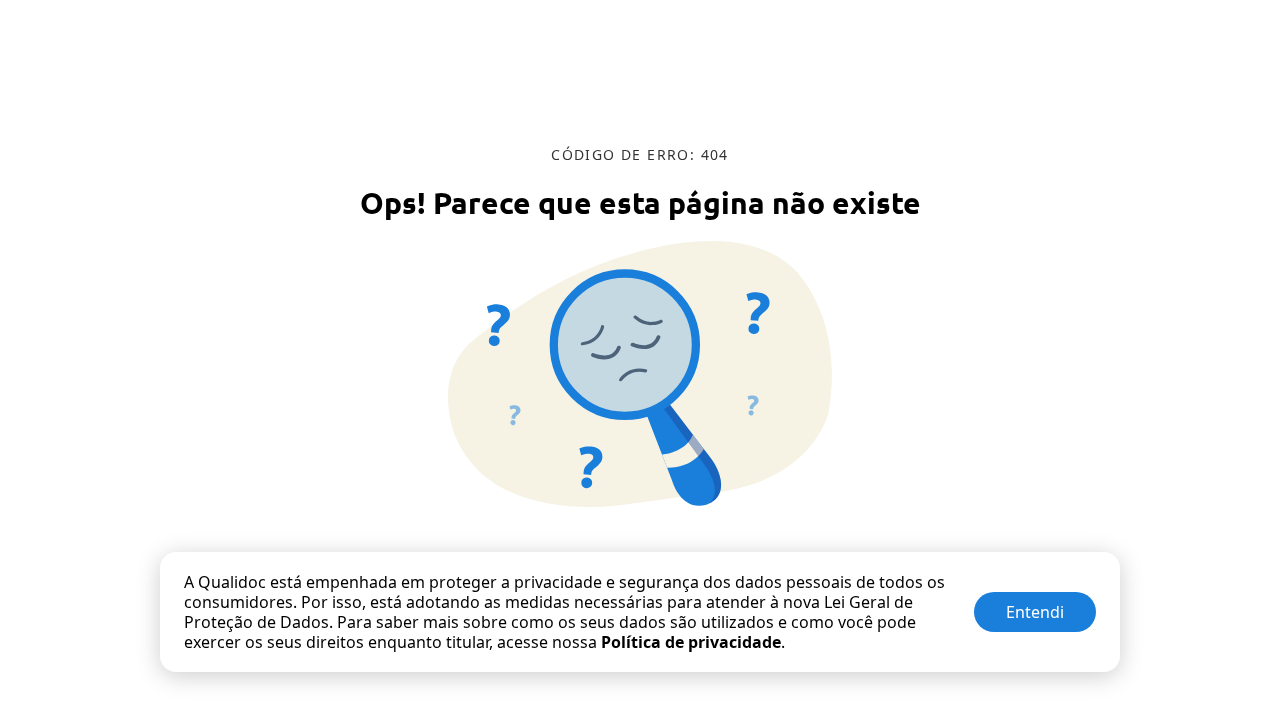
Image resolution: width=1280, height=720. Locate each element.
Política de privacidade (691, 642)
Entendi (1035, 612)
